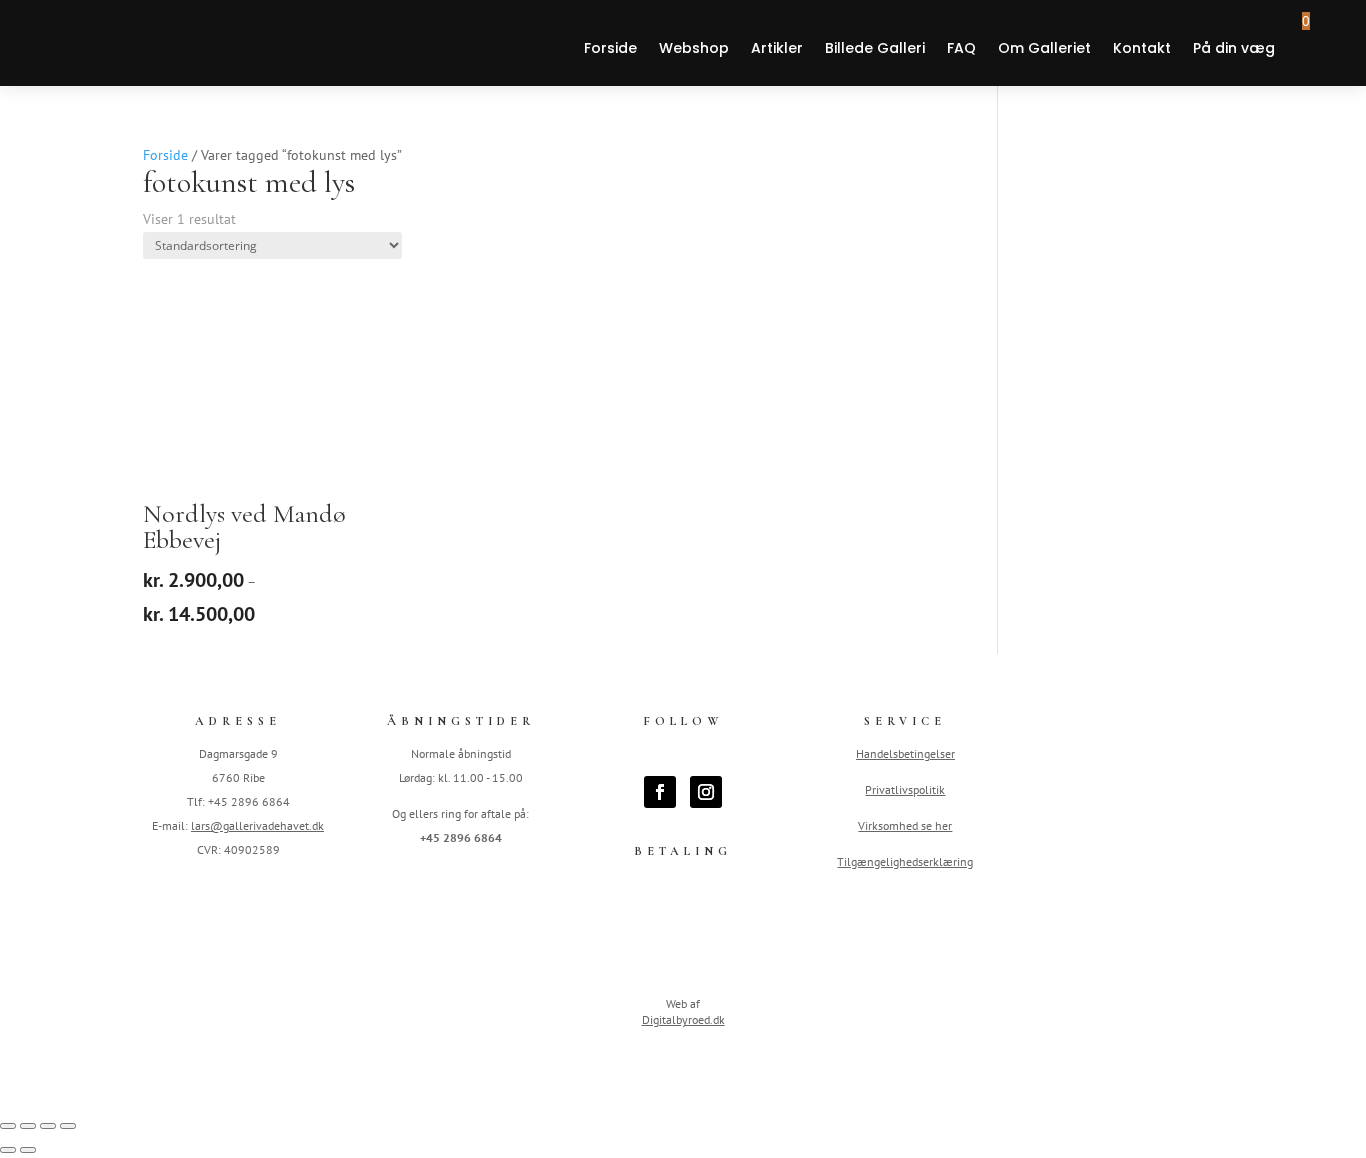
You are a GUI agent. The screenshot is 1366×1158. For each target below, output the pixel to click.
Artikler (777, 48)
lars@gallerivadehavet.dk (257, 825)
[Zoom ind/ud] (8, 1126)
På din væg (1234, 48)
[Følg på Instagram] (706, 792)
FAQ (961, 48)
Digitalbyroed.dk (683, 1019)
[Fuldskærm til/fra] (28, 1126)
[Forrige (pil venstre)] (8, 1150)
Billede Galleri (875, 48)
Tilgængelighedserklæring (905, 861)
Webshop (694, 48)
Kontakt (1142, 48)
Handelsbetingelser (905, 753)
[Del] (48, 1126)
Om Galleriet (1044, 48)
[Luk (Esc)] (68, 1126)
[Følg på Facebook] (660, 792)
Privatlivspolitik (905, 789)
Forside (610, 48)
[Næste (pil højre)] (28, 1150)
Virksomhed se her (905, 825)
